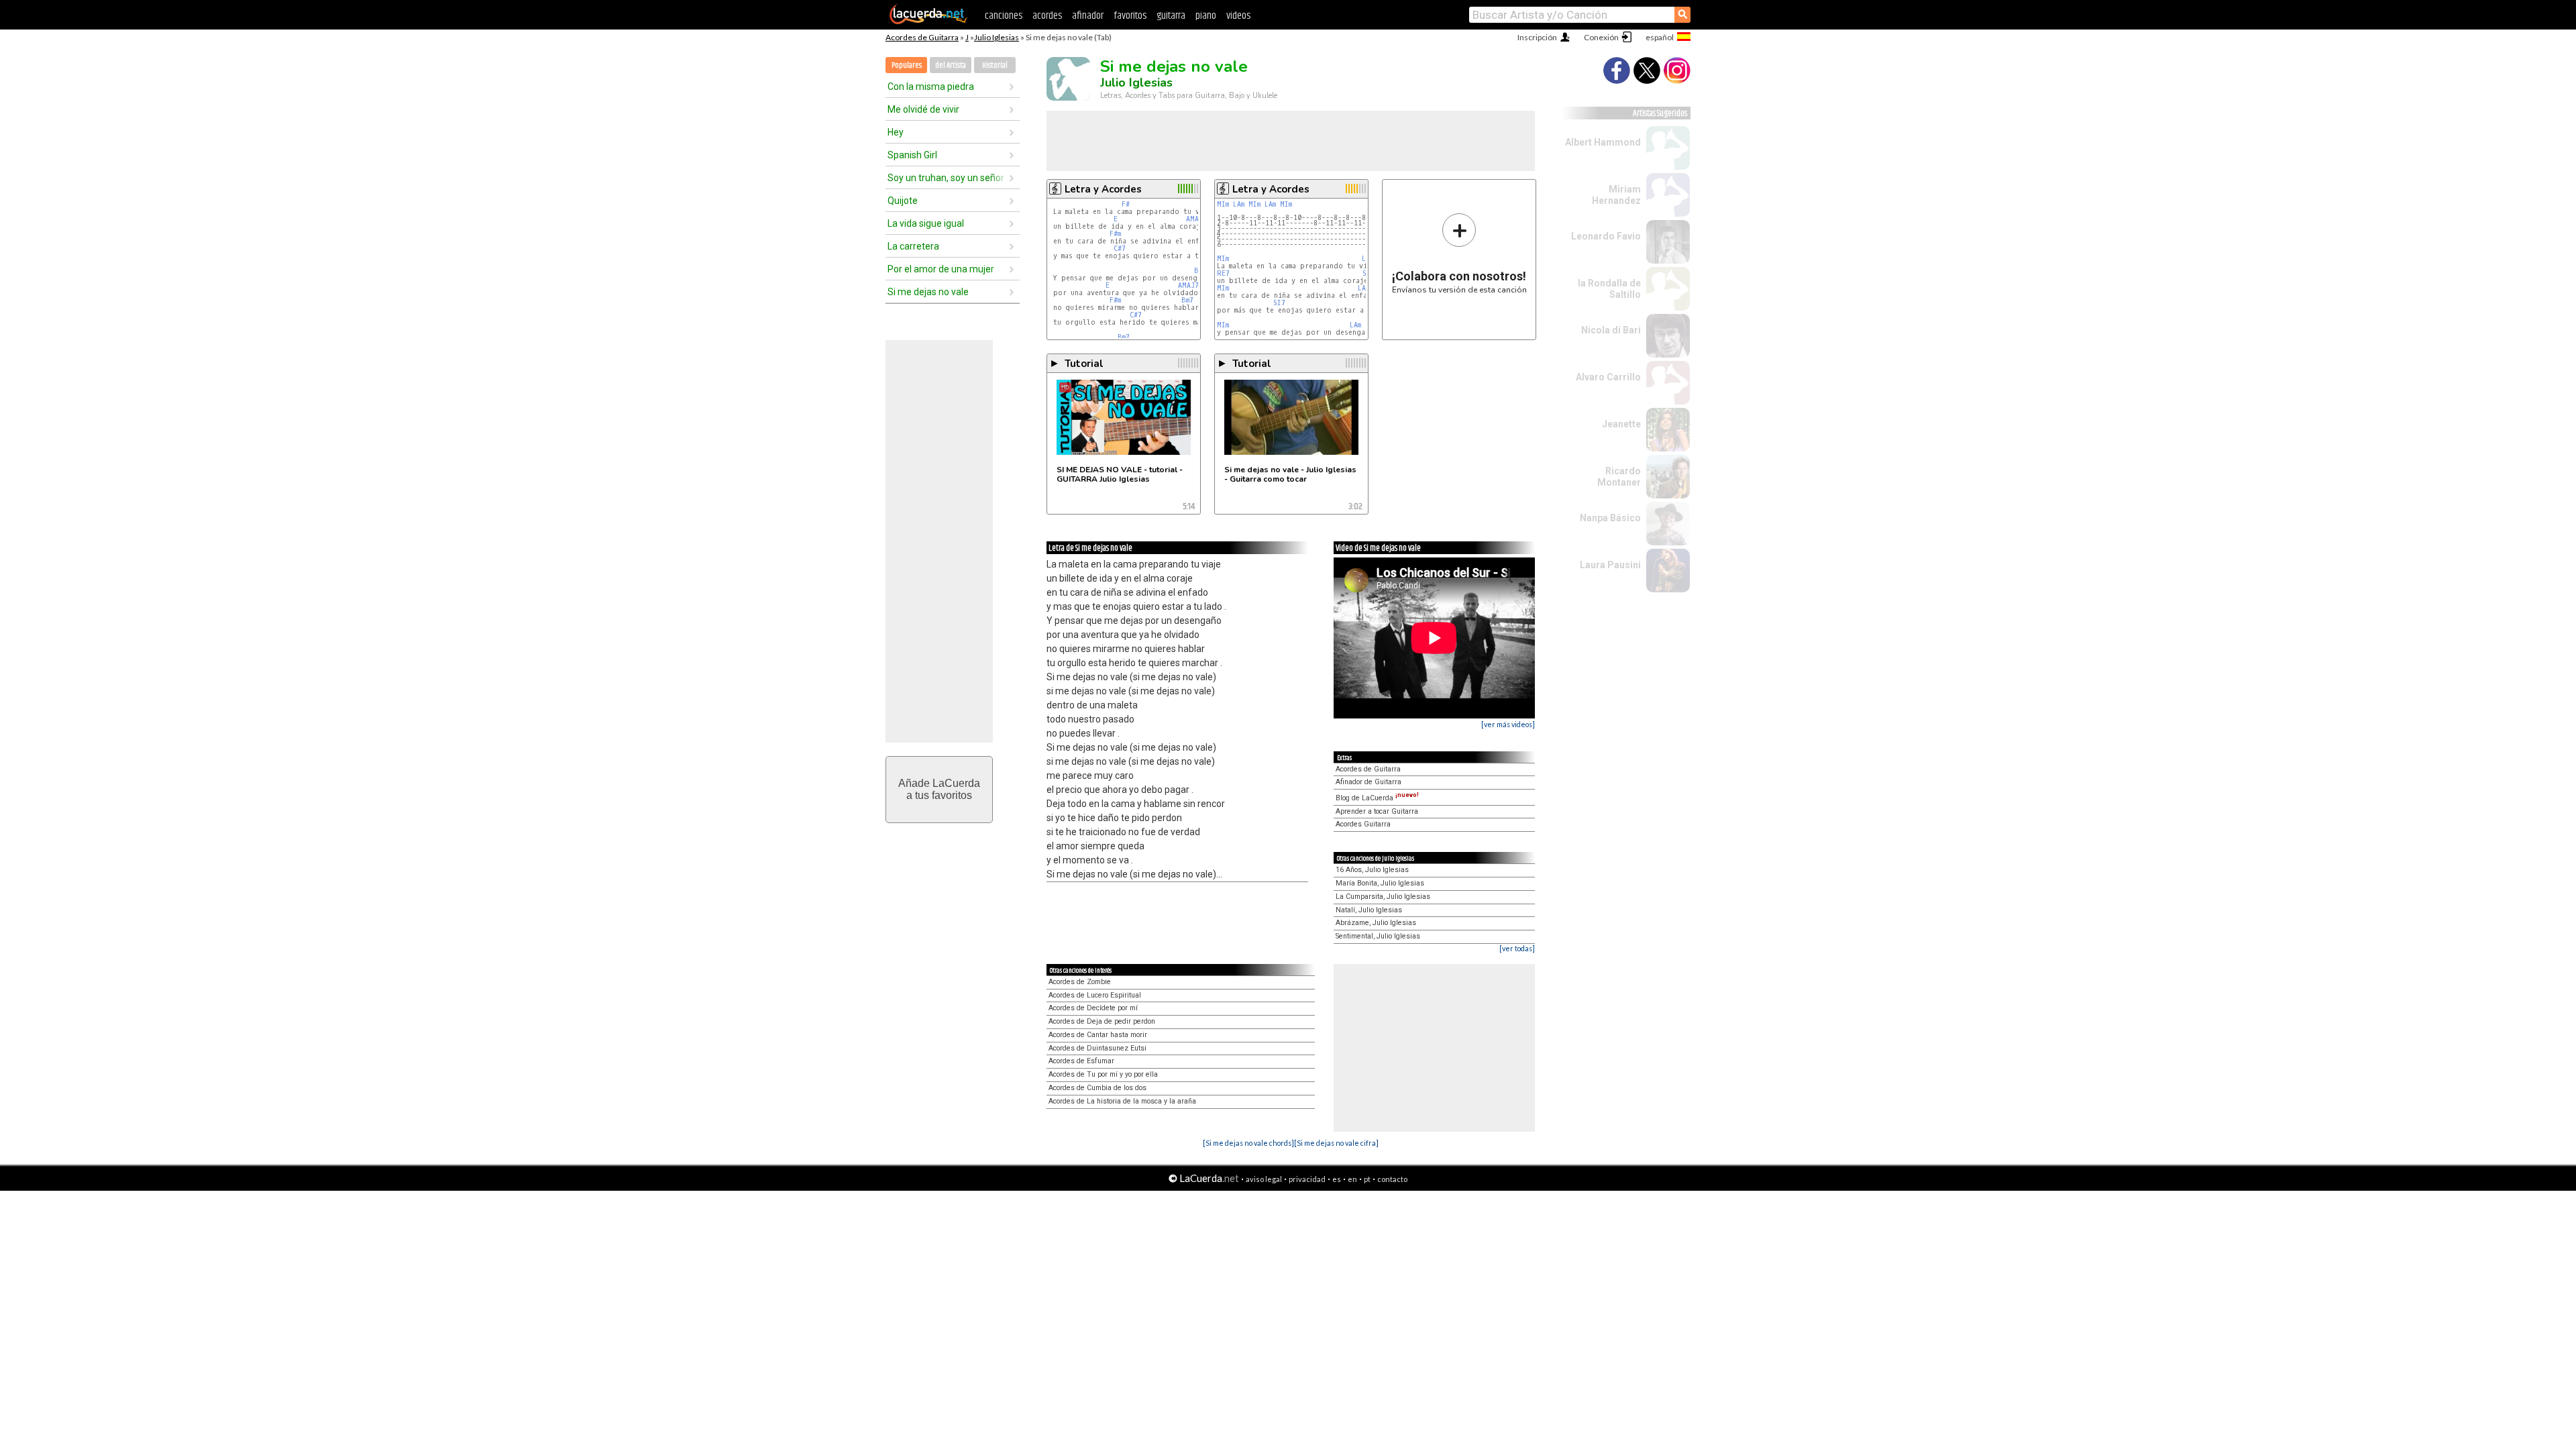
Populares (907, 65)
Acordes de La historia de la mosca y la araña (1122, 1101)
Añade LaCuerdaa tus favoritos (939, 789)
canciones (1004, 16)
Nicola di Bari (1611, 330)
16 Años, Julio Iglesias (1372, 870)
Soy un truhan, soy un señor (946, 178)
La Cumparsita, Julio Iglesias (1383, 897)
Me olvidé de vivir (923, 109)
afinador (1088, 16)
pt (1367, 1179)
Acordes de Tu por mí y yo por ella (1103, 1074)
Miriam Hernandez (1616, 195)
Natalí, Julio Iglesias (1369, 910)
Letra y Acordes (1103, 189)
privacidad (1307, 1179)
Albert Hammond (1603, 142)
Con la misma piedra (931, 87)
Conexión (1601, 37)
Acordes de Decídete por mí (1093, 1008)
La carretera (913, 246)
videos (1238, 16)
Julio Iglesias (997, 37)
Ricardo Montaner (1619, 477)
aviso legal (1264, 1179)
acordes (1047, 16)
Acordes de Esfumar (1081, 1061)
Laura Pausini (1610, 565)
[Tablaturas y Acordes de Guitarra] (928, 21)
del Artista (951, 65)
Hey (896, 132)
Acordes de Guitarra (922, 37)
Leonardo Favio (1606, 236)
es (1337, 1179)
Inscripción (1537, 37)
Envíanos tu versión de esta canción (1459, 253)
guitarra (1171, 16)
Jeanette (1621, 424)
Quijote (903, 201)
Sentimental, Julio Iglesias (1378, 936)
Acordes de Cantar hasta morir (1098, 1035)
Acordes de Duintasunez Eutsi (1097, 1048)
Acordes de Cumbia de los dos (1097, 1088)
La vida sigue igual (926, 223)
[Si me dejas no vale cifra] (1336, 1143)
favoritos (1130, 16)
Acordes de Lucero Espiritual (1095, 995)
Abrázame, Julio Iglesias (1376, 923)
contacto (1392, 1179)
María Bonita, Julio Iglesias (1380, 883)
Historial (995, 65)
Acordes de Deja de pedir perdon (1102, 1021)
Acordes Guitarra (1363, 824)
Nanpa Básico (1610, 518)
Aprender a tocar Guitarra (1377, 811)
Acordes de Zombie (1080, 982)
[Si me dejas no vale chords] (1248, 1143)
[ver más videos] (1508, 724)
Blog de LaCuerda (1377, 798)
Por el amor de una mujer (941, 269)
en (1352, 1179)
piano (1206, 16)
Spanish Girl (912, 155)
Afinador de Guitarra (1368, 782)
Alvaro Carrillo (1608, 377)
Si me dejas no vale (928, 292)
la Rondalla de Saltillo (1609, 289)
